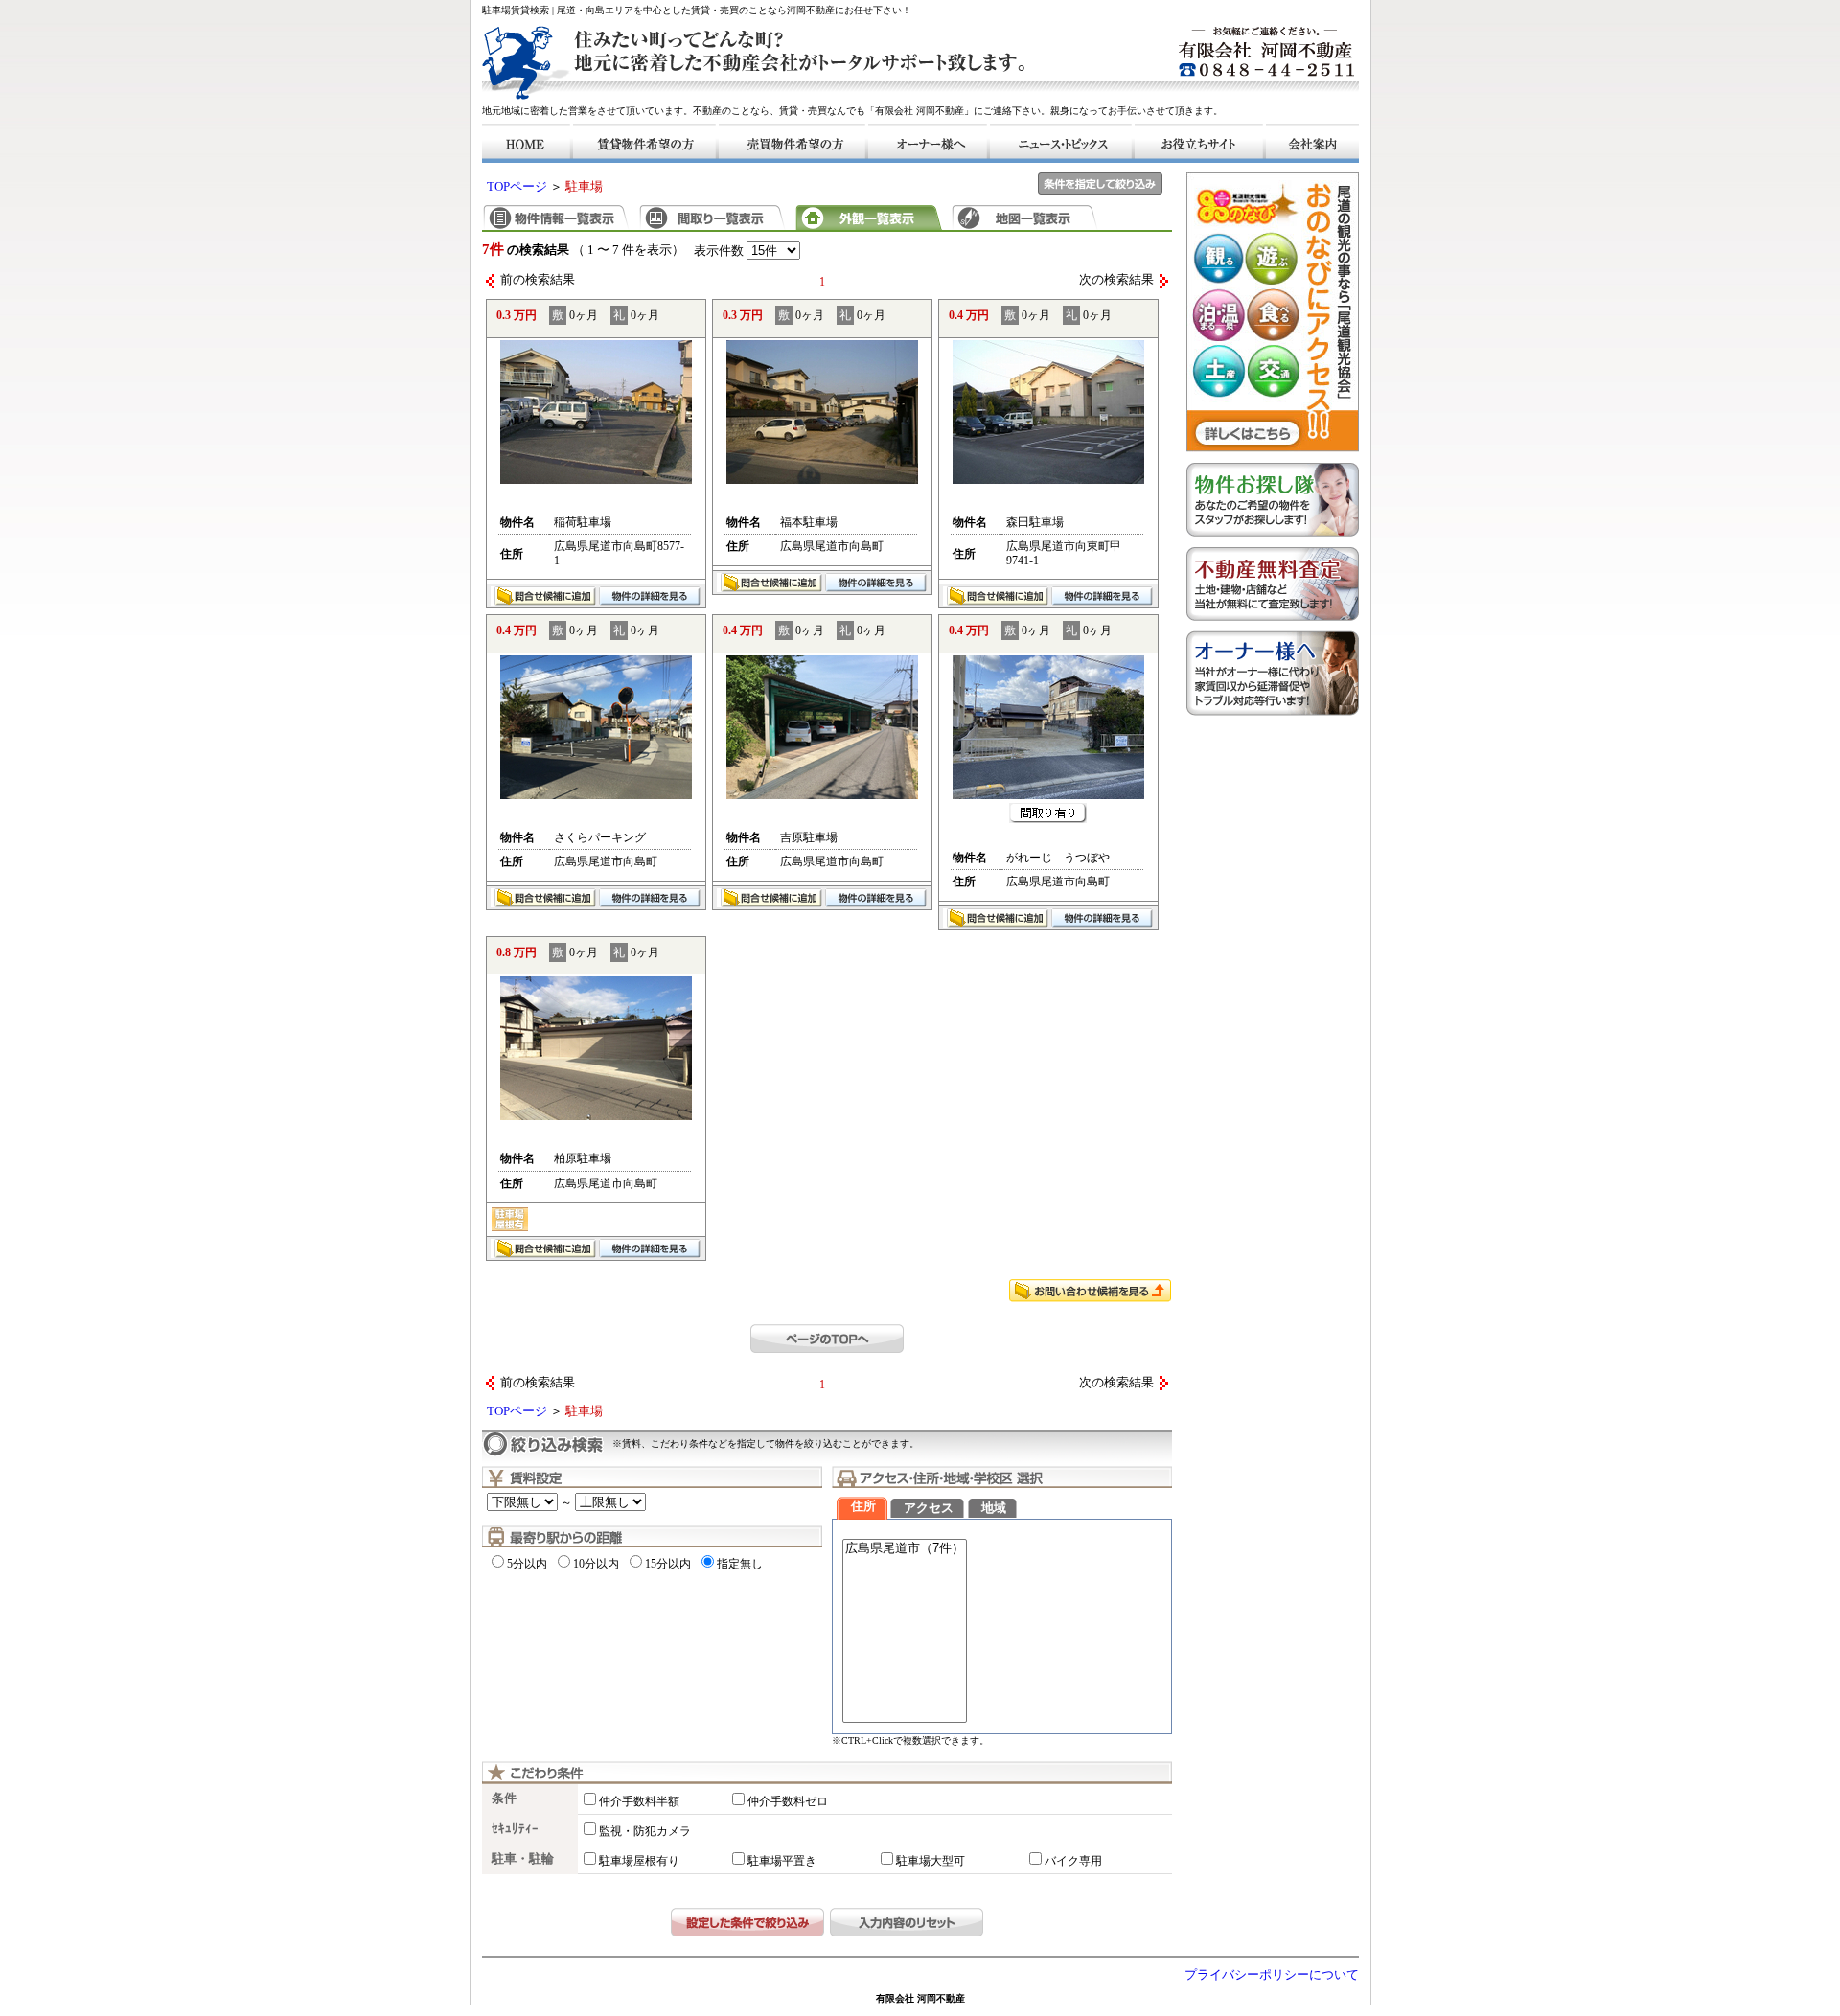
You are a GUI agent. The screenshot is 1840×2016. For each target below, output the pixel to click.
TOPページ (517, 187)
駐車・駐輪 (523, 1859)
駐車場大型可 (931, 1861)
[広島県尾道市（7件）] (905, 1549)
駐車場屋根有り (639, 1861)
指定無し (740, 1564)
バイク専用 (1073, 1861)
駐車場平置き (782, 1861)
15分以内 (668, 1564)
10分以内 (596, 1564)
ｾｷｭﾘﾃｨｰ (515, 1829)
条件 (504, 1798)
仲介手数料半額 (639, 1801)
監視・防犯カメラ (645, 1831)
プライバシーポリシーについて (1272, 1975)
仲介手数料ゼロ (788, 1801)
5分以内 (527, 1564)
